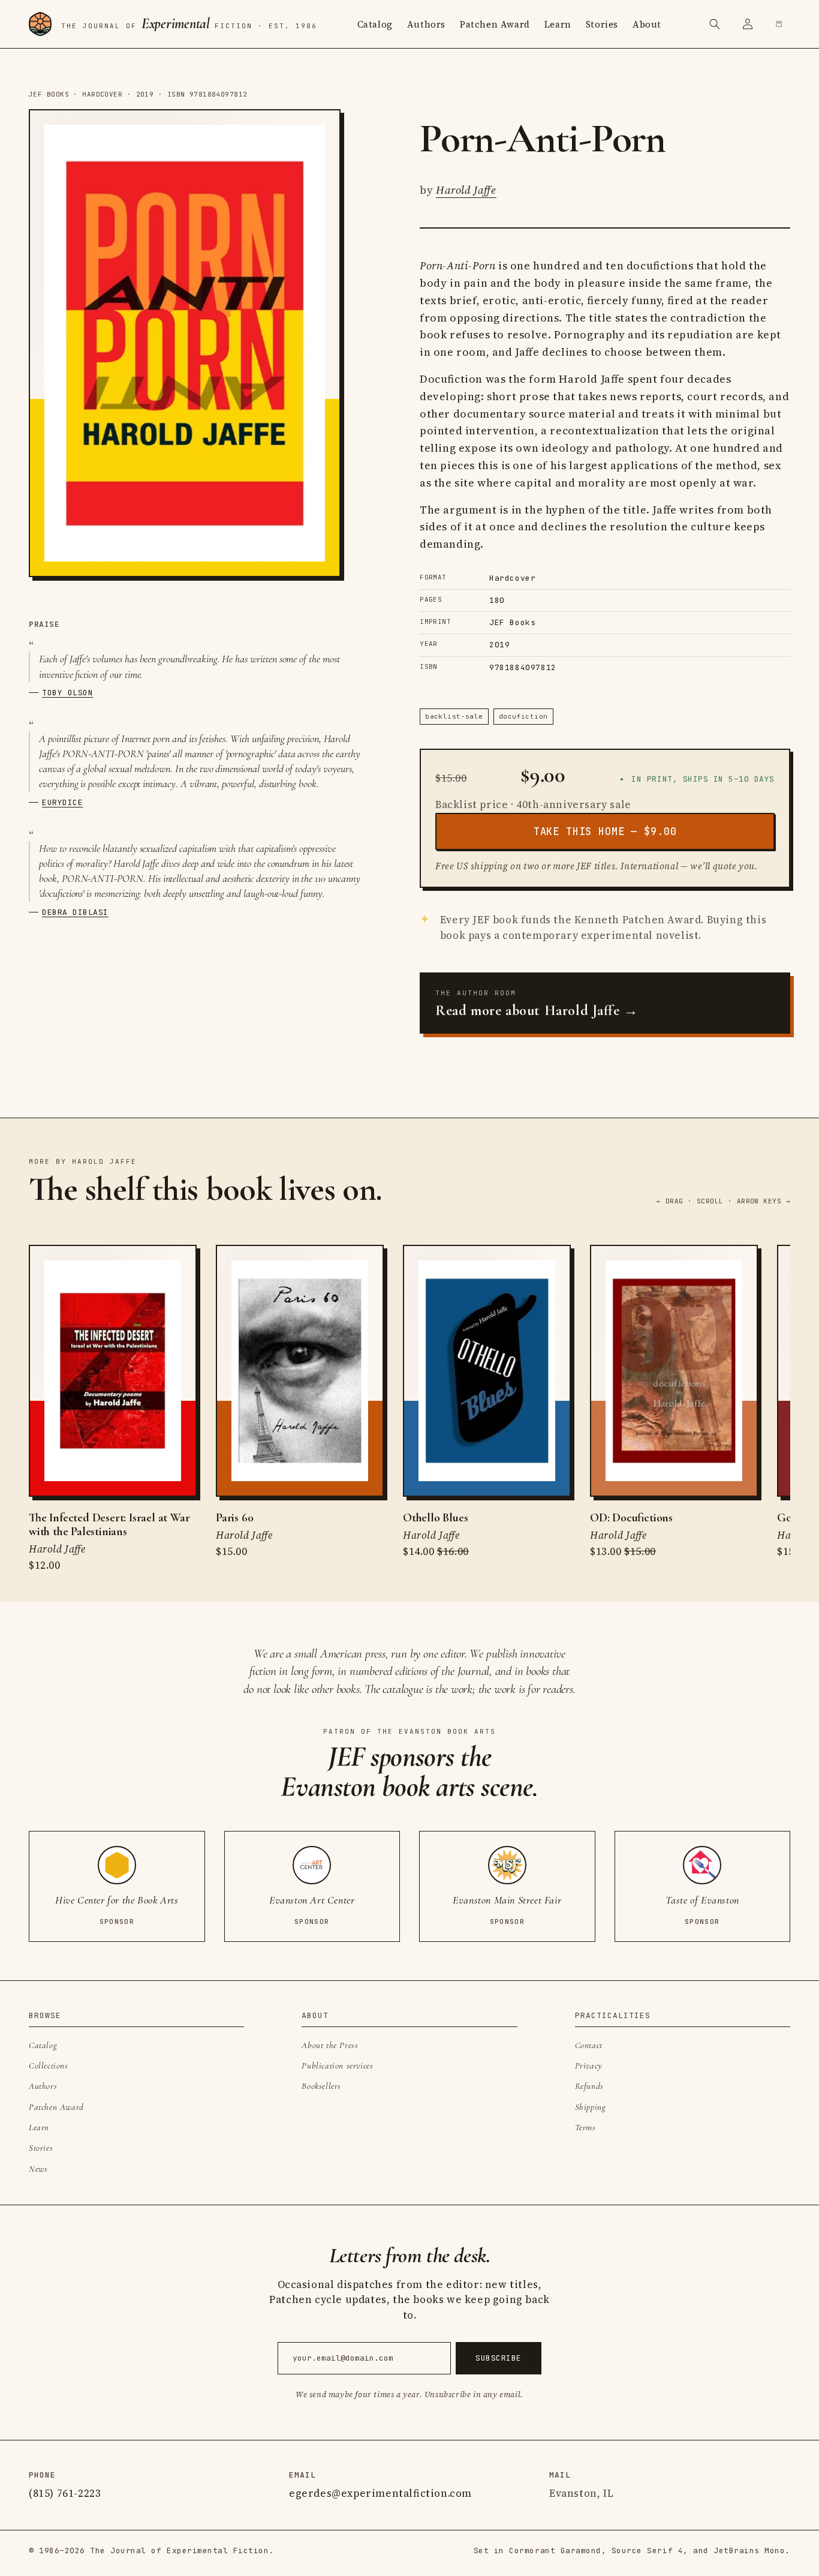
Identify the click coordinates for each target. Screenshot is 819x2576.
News (38, 2169)
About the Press (330, 2045)
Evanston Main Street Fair (507, 1900)
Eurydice (62, 802)
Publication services (337, 2065)
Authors (426, 24)
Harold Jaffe (466, 190)
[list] (409, 1409)
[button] (715, 24)
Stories (602, 24)
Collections (49, 2065)
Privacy (589, 2065)
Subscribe (499, 2358)
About (647, 24)
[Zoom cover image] (185, 343)
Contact (589, 2045)
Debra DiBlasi (75, 912)
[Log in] (748, 24)
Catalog (375, 24)
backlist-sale (454, 716)
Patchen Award (495, 24)
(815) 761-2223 (65, 2493)
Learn (558, 24)
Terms (585, 2127)
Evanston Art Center (312, 1900)
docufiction (523, 716)
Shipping (591, 2107)
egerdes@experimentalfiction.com (380, 2493)
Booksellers (321, 2086)
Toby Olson (67, 693)
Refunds (589, 2086)
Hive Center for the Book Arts (117, 1900)
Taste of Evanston (702, 1900)
